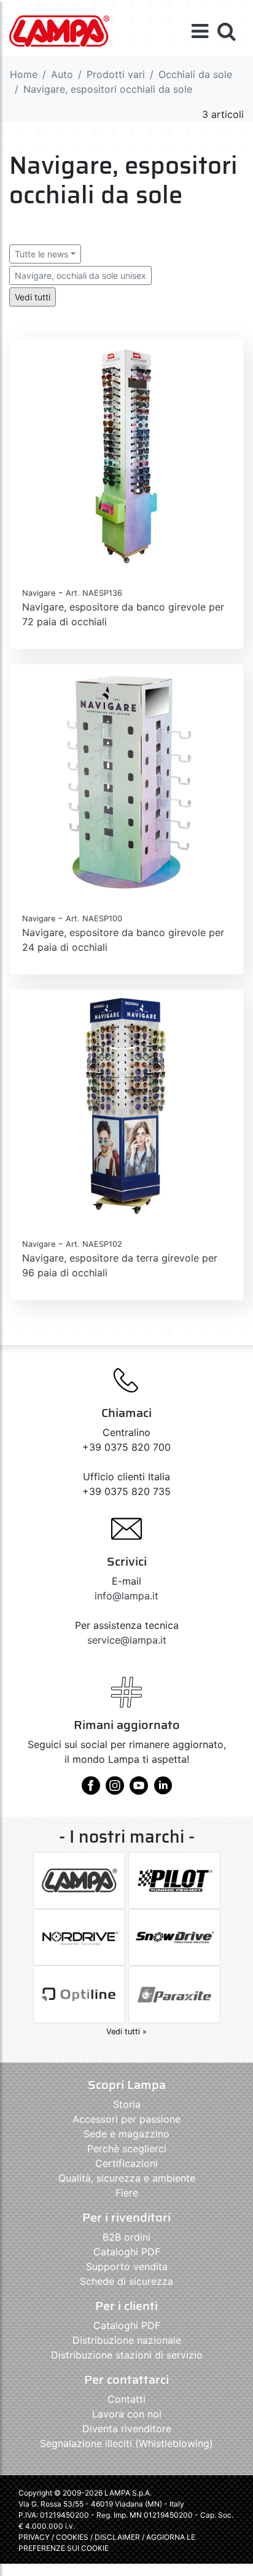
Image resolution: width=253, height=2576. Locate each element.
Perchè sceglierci (127, 2149)
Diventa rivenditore (127, 2429)
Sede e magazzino (126, 2134)
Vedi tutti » (126, 2032)
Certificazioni (126, 2163)
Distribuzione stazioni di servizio (127, 2355)
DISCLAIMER (118, 2537)
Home (24, 74)
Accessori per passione (126, 2119)
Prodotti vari (116, 74)
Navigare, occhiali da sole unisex (80, 275)
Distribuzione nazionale (127, 2340)
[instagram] (115, 1790)
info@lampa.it (126, 1596)
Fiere (127, 2193)
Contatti (126, 2399)
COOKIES (72, 2537)
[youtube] (139, 1790)
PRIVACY (34, 2537)
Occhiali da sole (195, 74)
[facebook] (91, 1790)
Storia (127, 2104)
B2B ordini (126, 2237)
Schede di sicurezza (126, 2281)
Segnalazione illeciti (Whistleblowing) (126, 2443)
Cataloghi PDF (127, 2252)
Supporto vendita (127, 2266)
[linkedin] (163, 1790)
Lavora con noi (127, 2414)
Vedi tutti (33, 297)
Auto (62, 74)
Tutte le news (41, 254)
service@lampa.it (127, 1640)
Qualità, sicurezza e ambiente (127, 2178)
